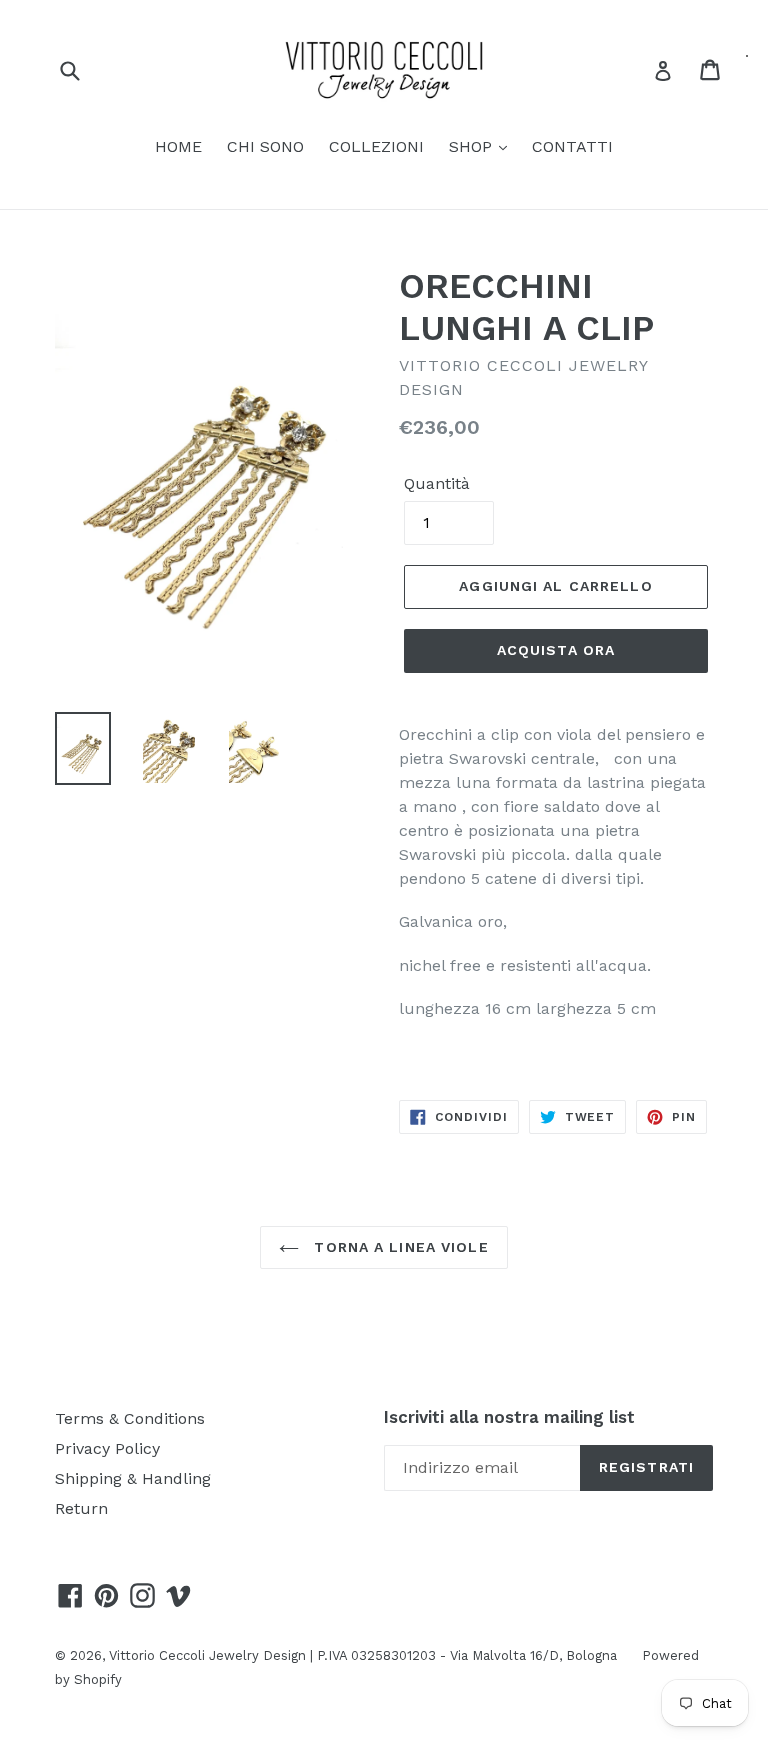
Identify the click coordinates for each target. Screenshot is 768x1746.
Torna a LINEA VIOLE (398, 1247)
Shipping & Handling (133, 1478)
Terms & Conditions (130, 1418)
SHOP (473, 146)
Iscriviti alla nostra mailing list (509, 1417)
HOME (178, 146)
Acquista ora (556, 650)
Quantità (437, 483)
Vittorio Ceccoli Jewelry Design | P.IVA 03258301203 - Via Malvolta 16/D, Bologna (363, 1655)
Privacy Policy (107, 1448)
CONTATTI (572, 146)
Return (81, 1508)
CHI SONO (265, 146)
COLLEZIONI (376, 146)
